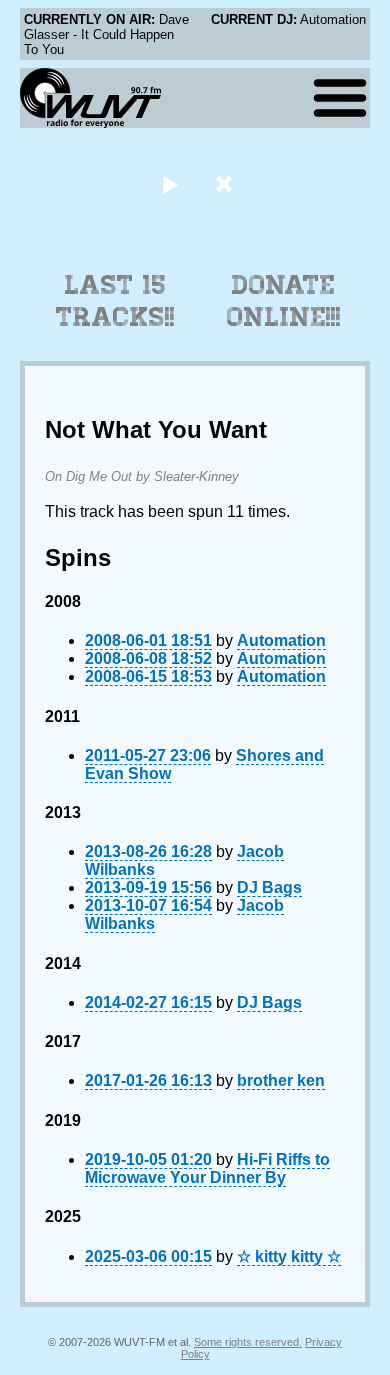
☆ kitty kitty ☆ (289, 1256)
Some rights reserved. (248, 1342)
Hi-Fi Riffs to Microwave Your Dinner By (207, 1168)
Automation (281, 640)
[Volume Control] (226, 183)
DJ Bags (269, 887)
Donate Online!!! (284, 301)
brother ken (281, 1080)
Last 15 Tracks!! (115, 301)
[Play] (169, 183)
